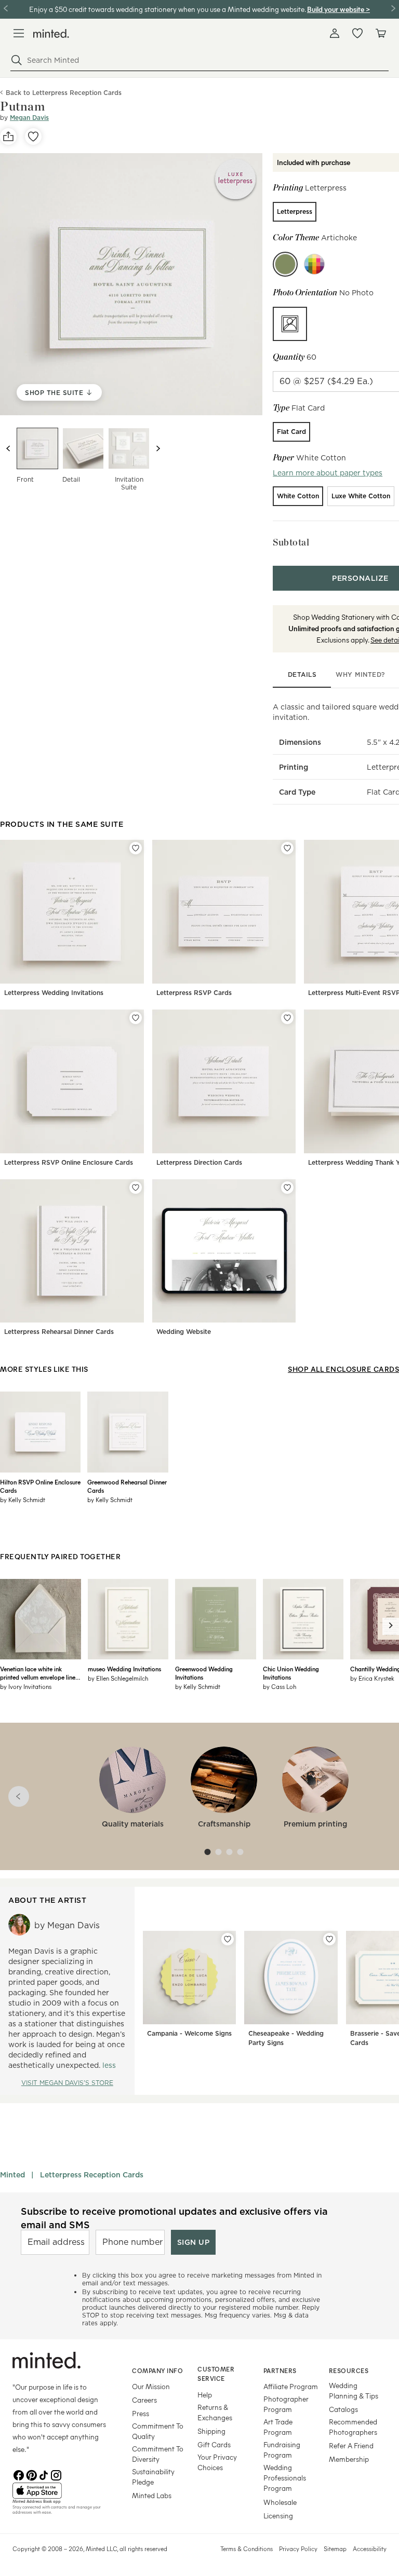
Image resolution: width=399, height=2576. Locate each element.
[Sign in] (335, 33)
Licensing (278, 2516)
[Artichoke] (285, 264)
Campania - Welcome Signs (189, 2033)
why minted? (360, 674)
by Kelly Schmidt (23, 1500)
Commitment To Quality (158, 2431)
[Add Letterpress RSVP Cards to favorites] (287, 848)
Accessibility (370, 2548)
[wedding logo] (51, 33)
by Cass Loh (280, 1686)
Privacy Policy (298, 2548)
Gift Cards (214, 2444)
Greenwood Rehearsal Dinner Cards (127, 1486)
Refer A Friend (351, 2445)
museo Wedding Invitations (124, 1669)
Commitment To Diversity (158, 2454)
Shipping (211, 2431)
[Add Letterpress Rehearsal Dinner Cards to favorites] (136, 1188)
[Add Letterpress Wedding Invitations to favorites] (136, 848)
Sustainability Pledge (153, 2477)
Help (205, 2395)
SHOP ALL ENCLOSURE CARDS (343, 1369)
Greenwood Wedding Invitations (204, 1673)
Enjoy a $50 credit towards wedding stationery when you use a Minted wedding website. (167, 9)
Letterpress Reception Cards (92, 2175)
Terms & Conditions (247, 2548)
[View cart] (380, 33)
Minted (12, 2175)
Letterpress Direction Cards (199, 1162)
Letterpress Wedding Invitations (54, 993)
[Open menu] (19, 33)
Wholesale (280, 2502)
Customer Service (216, 2374)
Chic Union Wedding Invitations (291, 1673)
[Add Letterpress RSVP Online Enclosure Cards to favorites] (136, 1018)
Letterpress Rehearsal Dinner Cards (59, 1332)
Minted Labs (152, 2495)
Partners (280, 2370)
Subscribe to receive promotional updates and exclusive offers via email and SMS (174, 2218)
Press (141, 2413)
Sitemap (335, 2548)
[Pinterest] (31, 2474)
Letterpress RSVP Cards (194, 993)
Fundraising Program (282, 2450)
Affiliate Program (291, 2386)
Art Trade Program (278, 2427)
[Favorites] (357, 33)
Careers (144, 2400)
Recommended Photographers (353, 2427)
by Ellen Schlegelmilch (118, 1678)
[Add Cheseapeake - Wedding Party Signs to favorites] (329, 1939)
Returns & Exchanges (215, 2412)
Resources (349, 2370)
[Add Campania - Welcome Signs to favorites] (228, 1939)
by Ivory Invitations (26, 1686)
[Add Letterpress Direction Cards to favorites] (287, 1018)
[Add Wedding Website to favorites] (287, 1188)
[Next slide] (158, 448)
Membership (349, 2459)
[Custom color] (314, 264)
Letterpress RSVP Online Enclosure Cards (69, 1162)
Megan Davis (29, 118)
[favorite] (33, 137)
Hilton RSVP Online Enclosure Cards (40, 1486)
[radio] (295, 212)
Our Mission (151, 2386)
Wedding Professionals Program (285, 2478)
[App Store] (59, 2491)
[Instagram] (56, 2474)
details (302, 674)
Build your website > (338, 9)
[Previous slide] (8, 448)
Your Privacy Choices (217, 2462)
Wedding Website (184, 1332)
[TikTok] (44, 2474)
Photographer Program (286, 2404)
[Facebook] (19, 2474)
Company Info (157, 2370)
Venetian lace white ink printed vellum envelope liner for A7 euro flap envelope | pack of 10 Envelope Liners (39, 1673)
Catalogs (343, 2409)
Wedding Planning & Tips (354, 2390)
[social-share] (8, 137)
